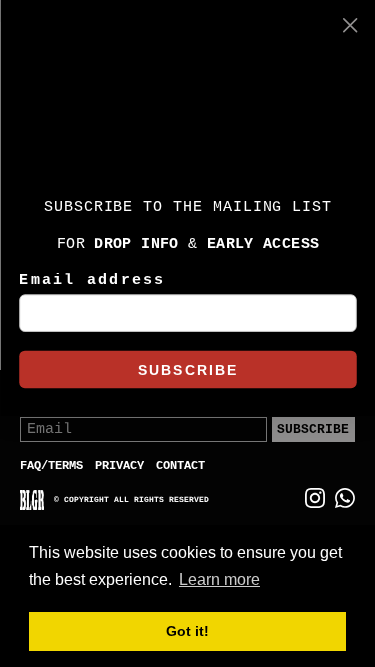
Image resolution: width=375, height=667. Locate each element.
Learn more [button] (219, 579)
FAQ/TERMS (51, 466)
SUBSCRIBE (187, 370)
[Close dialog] (350, 25)
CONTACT (180, 466)
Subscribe (313, 429)
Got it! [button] (187, 631)
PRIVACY (119, 466)
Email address (92, 280)
